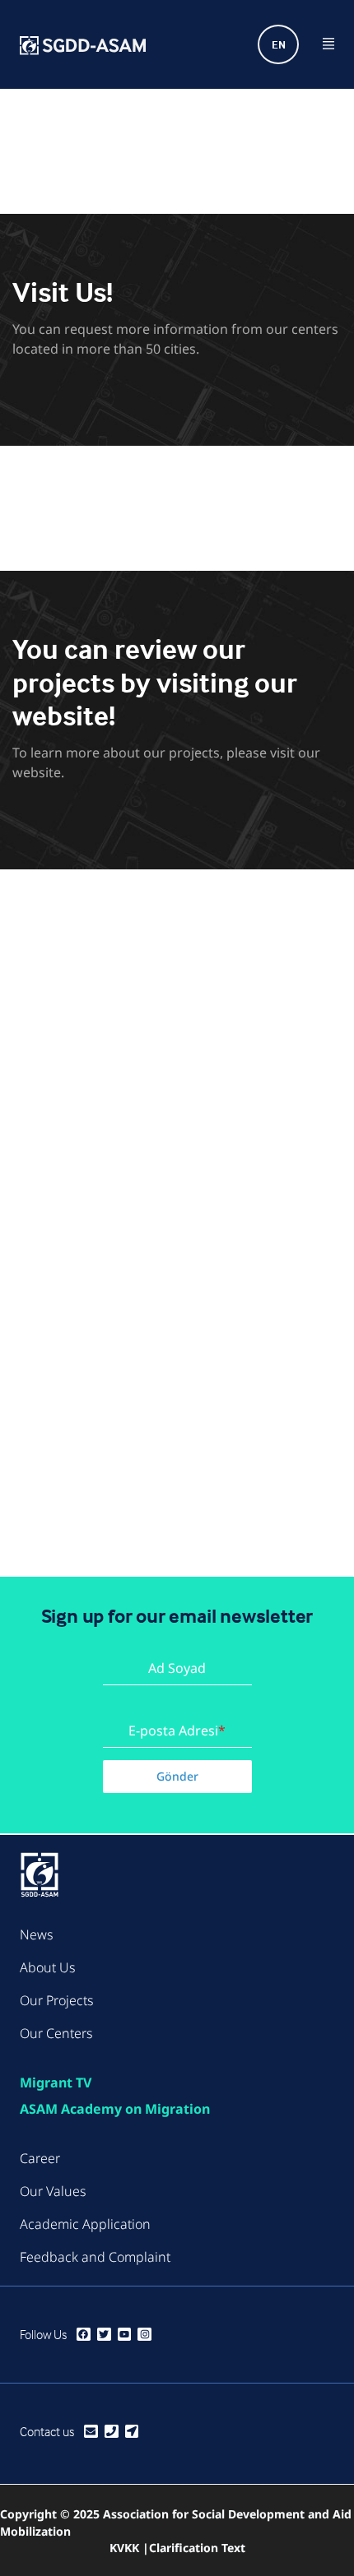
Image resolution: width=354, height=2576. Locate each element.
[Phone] (112, 2432)
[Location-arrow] (132, 2432)
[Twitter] (104, 2335)
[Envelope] (91, 2432)
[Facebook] (84, 2335)
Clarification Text (197, 2548)
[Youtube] (125, 2335)
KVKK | (129, 2548)
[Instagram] (144, 2335)
